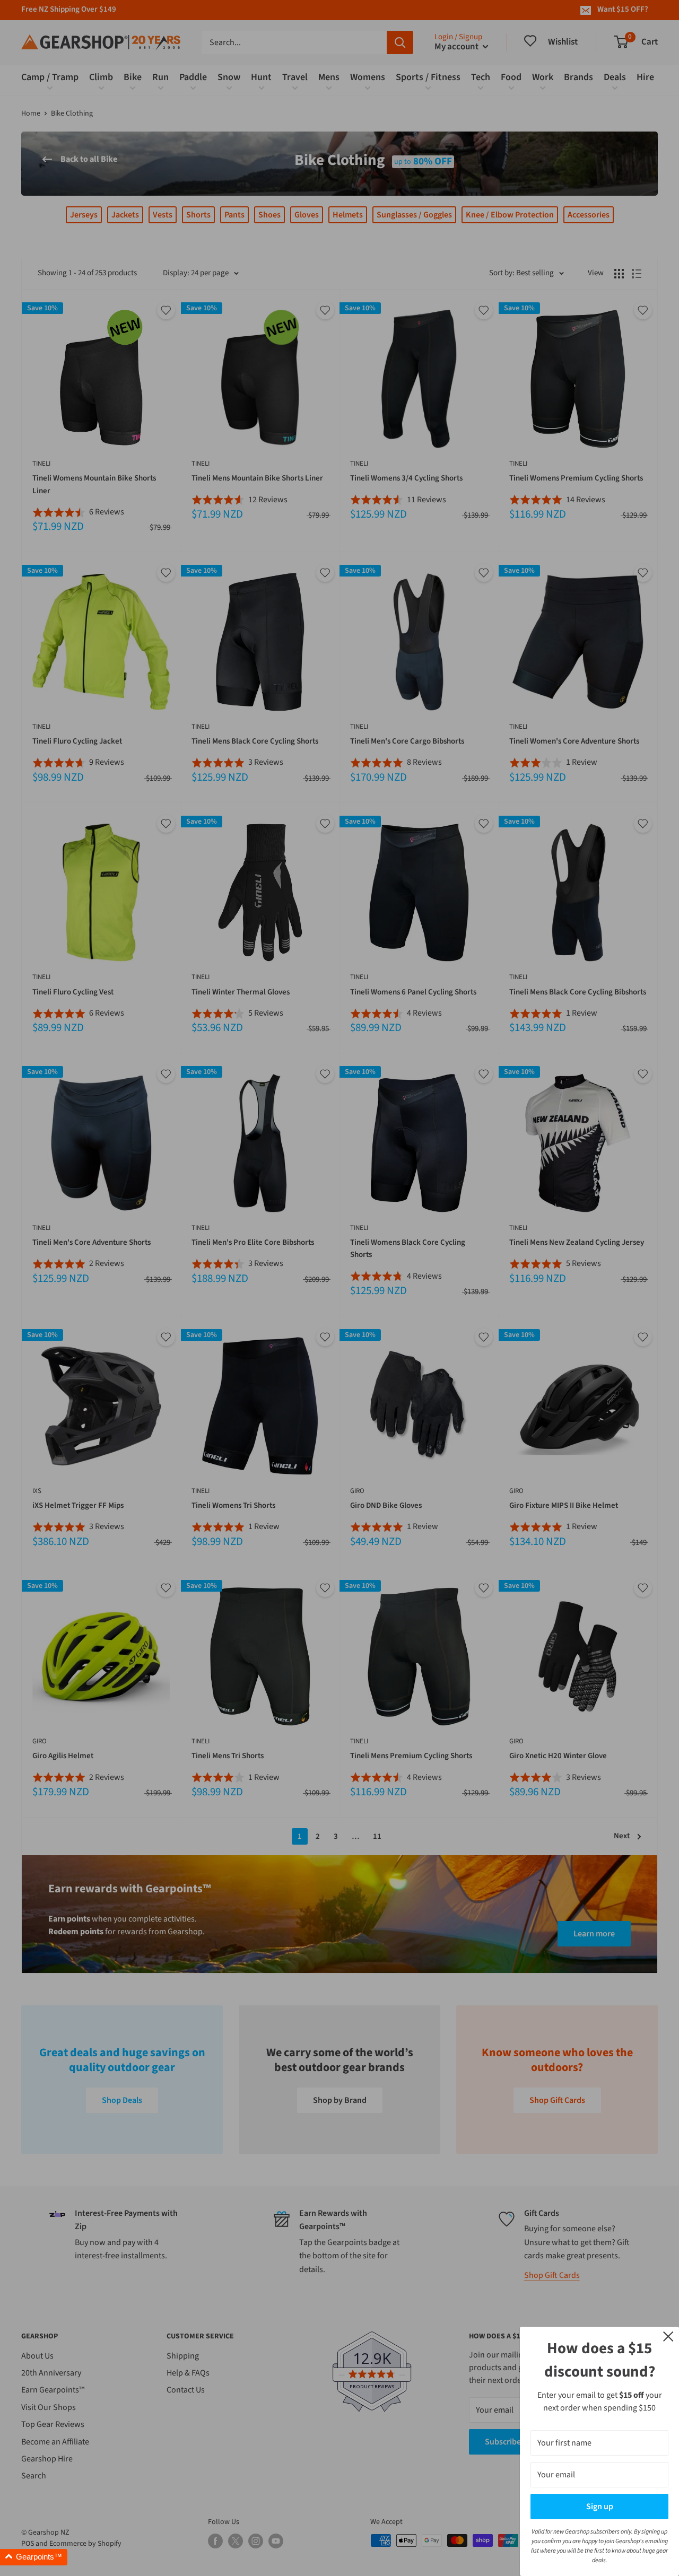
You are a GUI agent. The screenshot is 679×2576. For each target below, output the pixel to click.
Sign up (600, 2507)
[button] (34, 2557)
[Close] (668, 2336)
